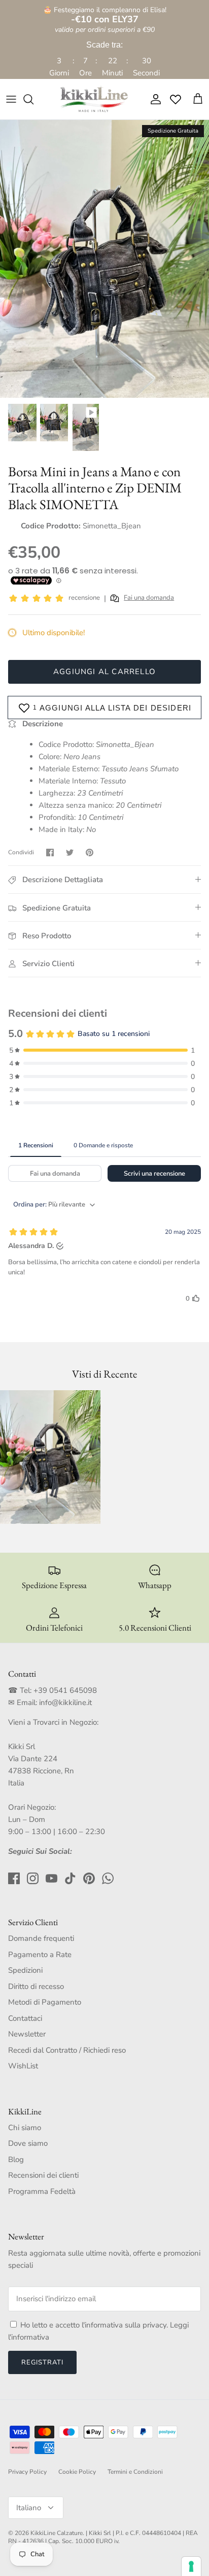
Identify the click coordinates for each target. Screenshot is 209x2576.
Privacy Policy (27, 2472)
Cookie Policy (77, 2472)
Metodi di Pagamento (45, 2002)
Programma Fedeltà (42, 2191)
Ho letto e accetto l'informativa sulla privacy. (95, 2325)
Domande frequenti (41, 1938)
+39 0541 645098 (65, 1690)
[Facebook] (14, 1878)
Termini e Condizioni (135, 2472)
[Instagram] (33, 1878)
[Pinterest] (89, 1878)
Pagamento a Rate (40, 1955)
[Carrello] (198, 99)
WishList (23, 2066)
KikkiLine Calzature (57, 2533)
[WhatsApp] (108, 1878)
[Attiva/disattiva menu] (11, 99)
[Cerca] (33, 99)
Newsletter (27, 2034)
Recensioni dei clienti (43, 2175)
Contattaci (25, 2018)
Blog (16, 2159)
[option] (104, 259)
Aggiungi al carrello (104, 672)
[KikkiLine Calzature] (93, 99)
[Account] (153, 99)
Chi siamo (25, 2128)
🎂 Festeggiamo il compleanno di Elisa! (105, 15)
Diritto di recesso (36, 1986)
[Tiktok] (70, 1878)
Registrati (42, 2362)
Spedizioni (25, 1970)
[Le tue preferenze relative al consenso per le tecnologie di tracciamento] (191, 2566)
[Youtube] (51, 1878)
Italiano (29, 2508)
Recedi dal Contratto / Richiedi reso (67, 2050)
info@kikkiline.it (65, 1702)
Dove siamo (28, 2143)
